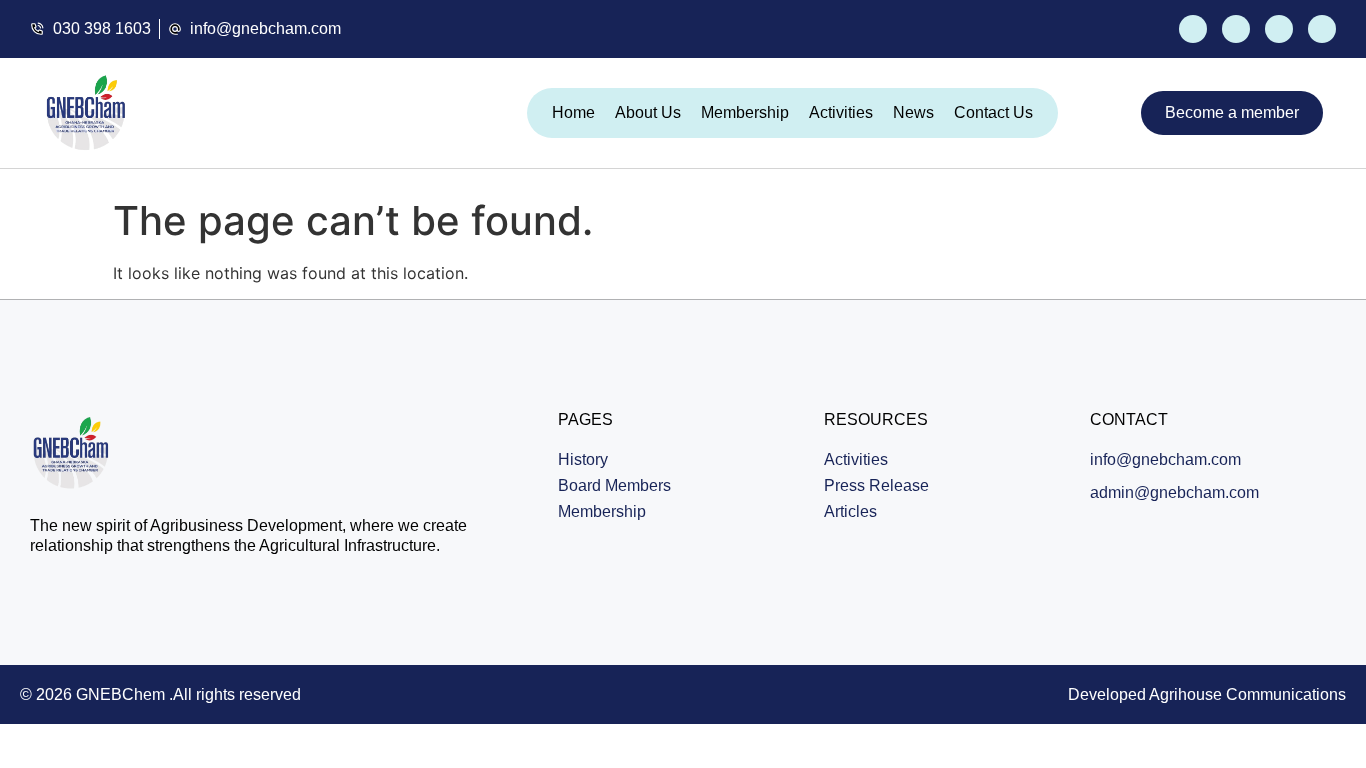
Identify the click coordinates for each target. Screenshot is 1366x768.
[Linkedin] (1322, 29)
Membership (745, 112)
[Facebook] (1193, 29)
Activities (841, 112)
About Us (648, 112)
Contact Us (993, 112)
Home (573, 112)
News (913, 112)
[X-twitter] (1236, 29)
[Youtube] (1279, 29)
